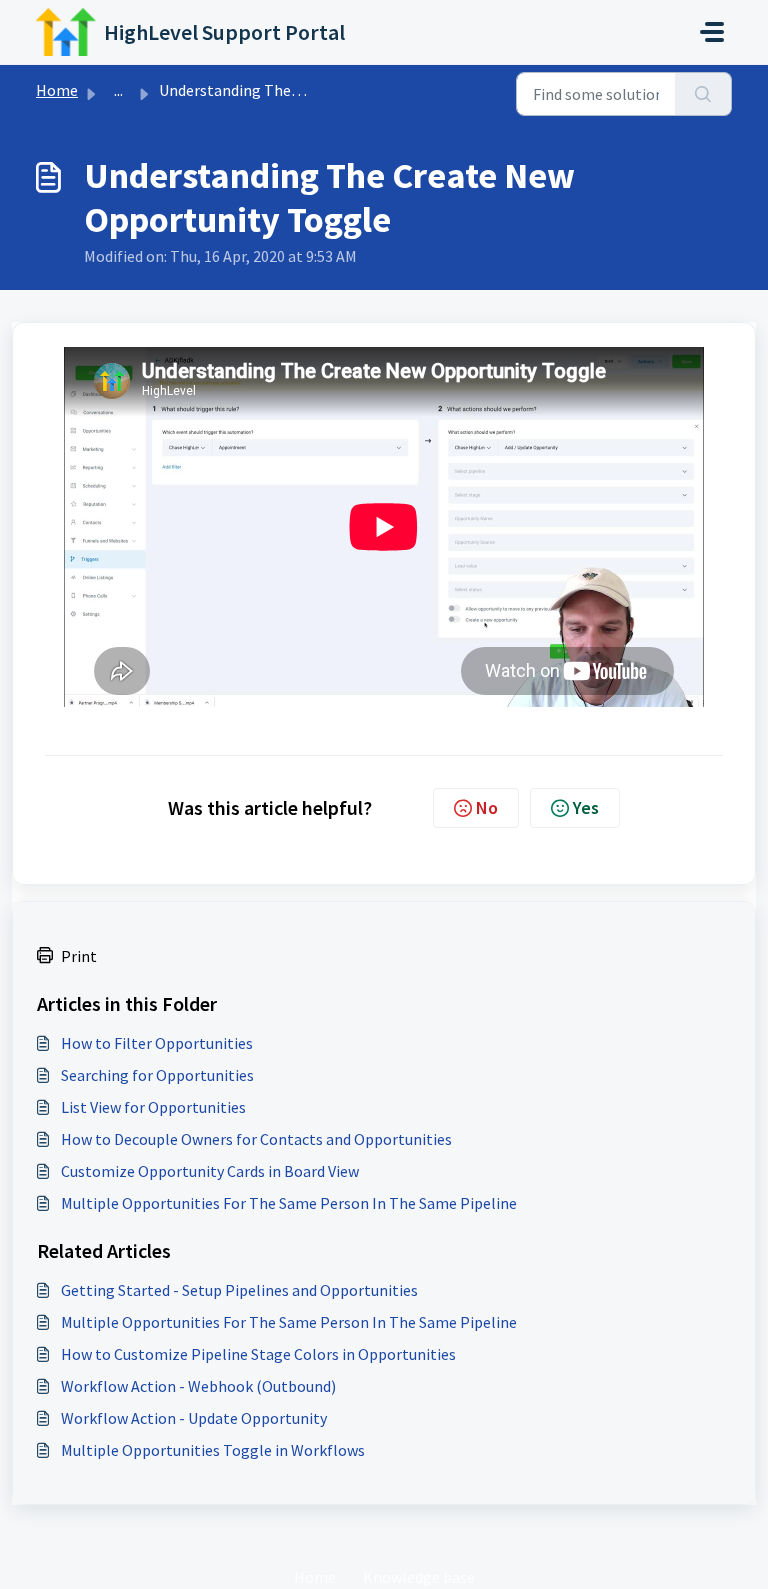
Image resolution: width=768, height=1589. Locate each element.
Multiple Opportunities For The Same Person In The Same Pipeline (289, 1203)
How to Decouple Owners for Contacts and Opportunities (256, 1139)
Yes (586, 807)
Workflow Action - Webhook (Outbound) (198, 1386)
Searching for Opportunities (157, 1075)
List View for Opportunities (153, 1107)
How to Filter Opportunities (157, 1043)
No (487, 807)
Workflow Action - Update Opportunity (194, 1418)
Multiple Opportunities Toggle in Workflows (213, 1450)
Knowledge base (419, 1577)
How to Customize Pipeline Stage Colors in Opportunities (258, 1354)
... (118, 90)
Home (57, 90)
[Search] (703, 94)
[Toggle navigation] (712, 32)
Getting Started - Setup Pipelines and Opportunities (239, 1290)
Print (79, 956)
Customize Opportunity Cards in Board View (210, 1171)
